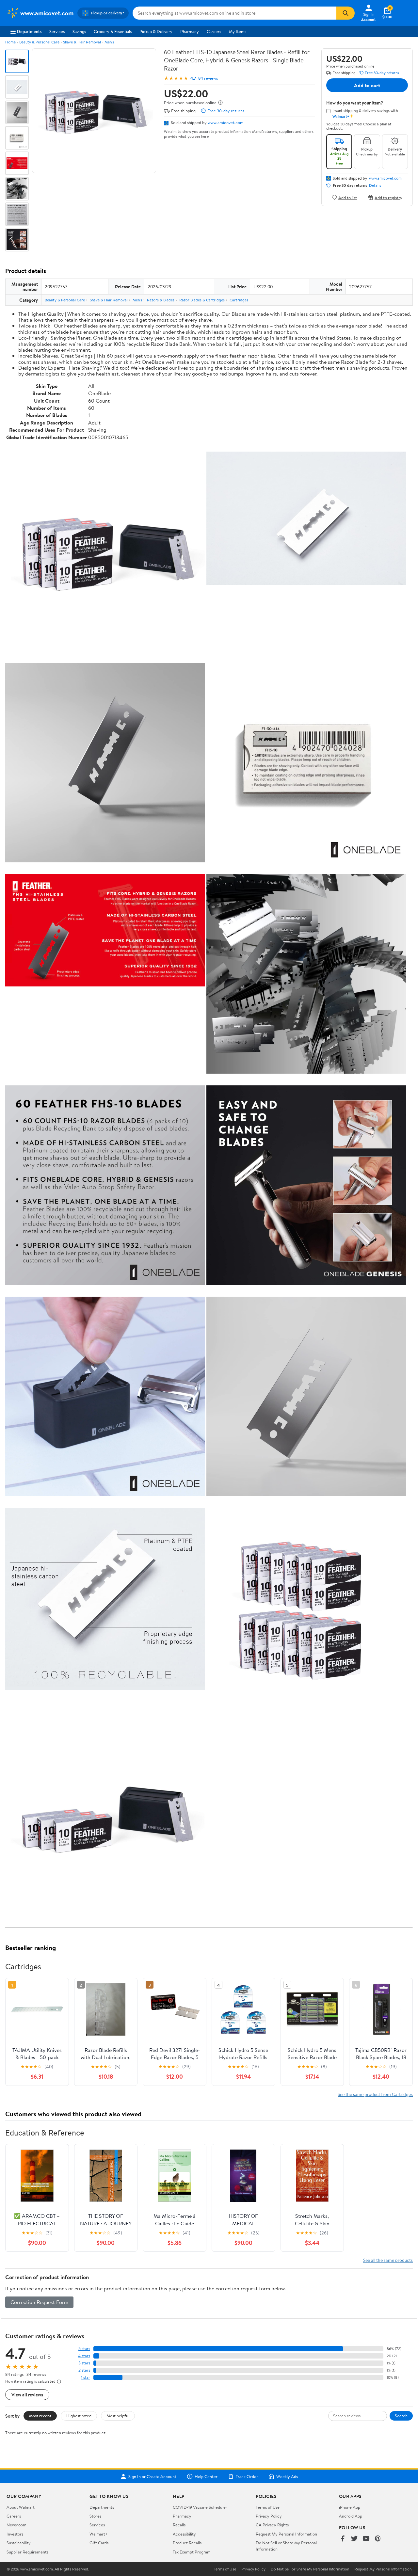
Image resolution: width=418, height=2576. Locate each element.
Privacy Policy (269, 2516)
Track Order (247, 2476)
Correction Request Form (39, 2302)
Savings (79, 31)
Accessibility (184, 2534)
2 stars (84, 2370)
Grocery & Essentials (113, 31)
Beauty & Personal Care (39, 42)
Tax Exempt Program (192, 2552)
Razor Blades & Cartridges (202, 300)
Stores (95, 2516)
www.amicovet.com (226, 122)
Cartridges (239, 300)
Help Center (206, 2476)
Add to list (348, 197)
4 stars (84, 2356)
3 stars (84, 2363)
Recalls (179, 2525)
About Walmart (21, 2507)
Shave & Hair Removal (82, 42)
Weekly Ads (287, 2476)
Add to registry (388, 197)
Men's (109, 42)
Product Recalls (187, 2543)
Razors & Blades (161, 300)
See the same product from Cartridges (375, 2094)
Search (401, 2416)
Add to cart (367, 85)
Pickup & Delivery (156, 31)
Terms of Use (268, 2507)
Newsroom (16, 2525)
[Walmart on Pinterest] (378, 2539)
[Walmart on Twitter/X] (354, 2539)
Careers (214, 31)
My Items (238, 31)
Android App (351, 2516)
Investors (15, 2534)
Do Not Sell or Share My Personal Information (310, 2569)
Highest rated (79, 2416)
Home (10, 42)
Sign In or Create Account (152, 2476)
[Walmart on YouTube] (366, 2539)
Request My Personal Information (286, 2534)
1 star (86, 2377)
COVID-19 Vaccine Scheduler (200, 2507)
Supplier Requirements (27, 2552)
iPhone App (350, 2507)
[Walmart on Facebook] (343, 2539)
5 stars (84, 2349)
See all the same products (388, 2260)
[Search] (346, 13)
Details (375, 185)
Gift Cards (99, 2543)
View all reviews (27, 2395)
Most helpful (118, 2416)
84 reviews (208, 78)
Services (57, 31)
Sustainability (19, 2543)
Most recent (40, 2416)
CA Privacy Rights (272, 2525)
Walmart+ (99, 2534)
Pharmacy (190, 31)
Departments (29, 31)
